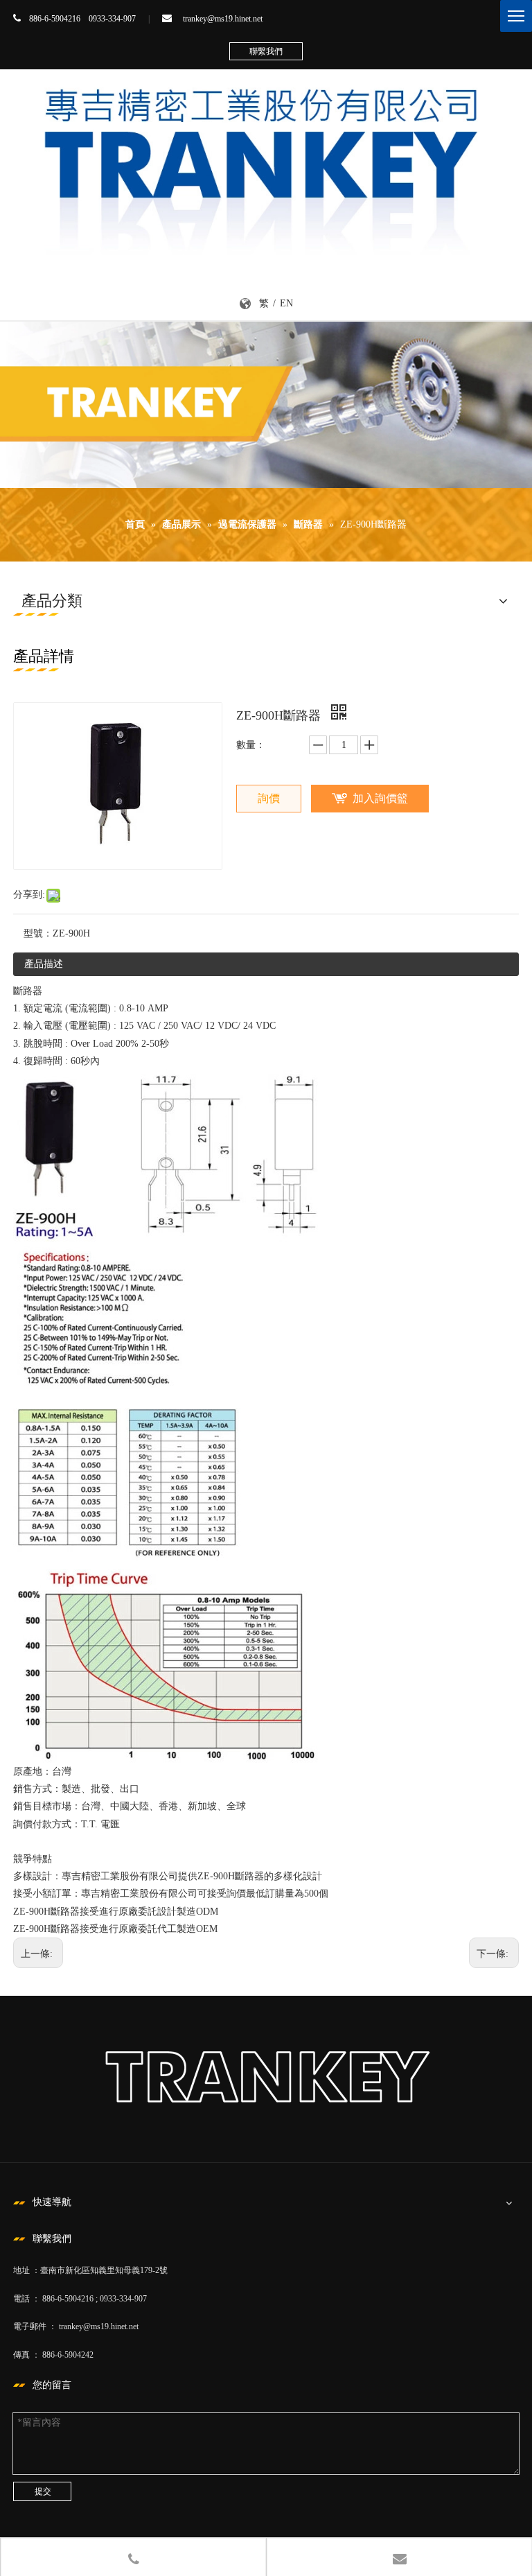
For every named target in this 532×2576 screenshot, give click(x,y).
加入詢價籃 (380, 798)
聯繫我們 (266, 51)
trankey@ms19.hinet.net (223, 19)
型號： (38, 933)
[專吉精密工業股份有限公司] (266, 165)
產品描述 (44, 964)
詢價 (269, 798)
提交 (43, 2491)
